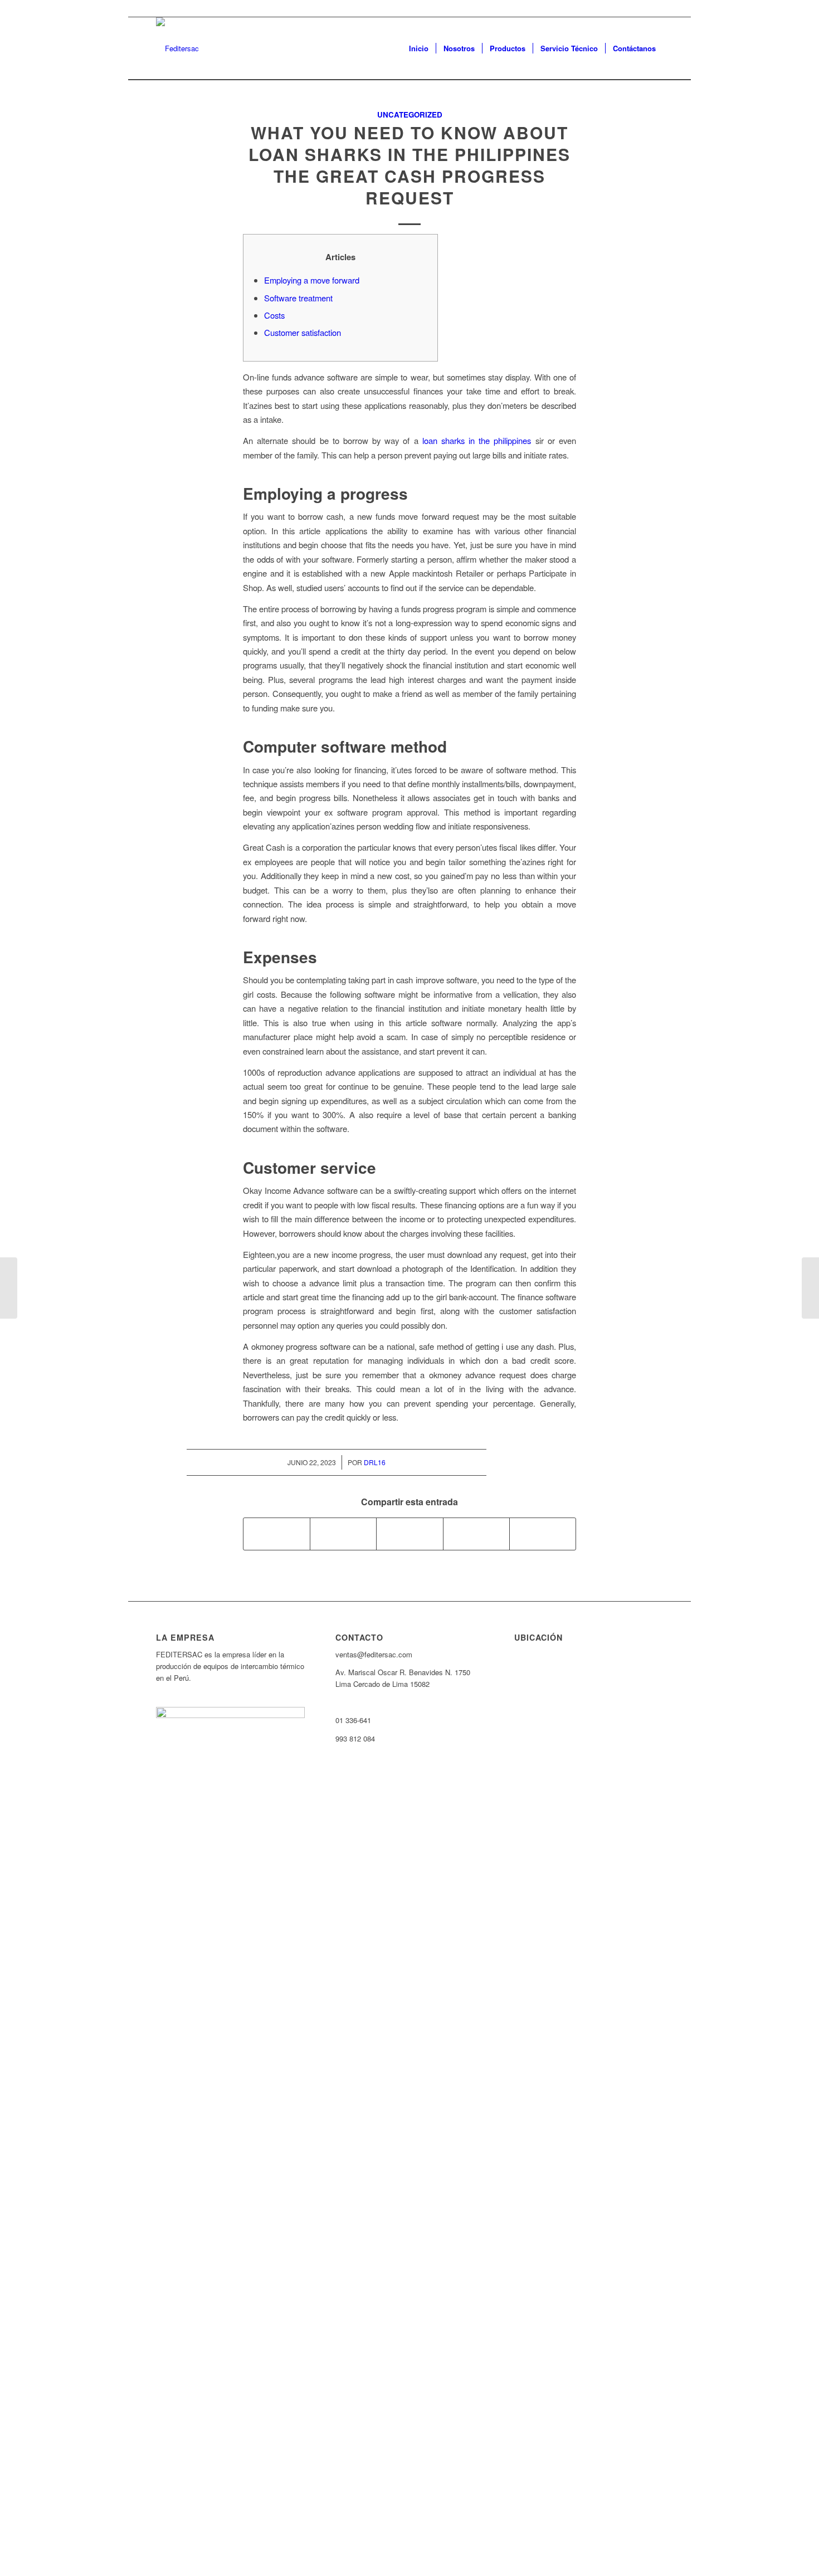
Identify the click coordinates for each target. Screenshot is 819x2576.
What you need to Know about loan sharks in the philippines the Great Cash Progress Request (409, 165)
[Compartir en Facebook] (277, 1534)
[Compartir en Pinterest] (476, 1534)
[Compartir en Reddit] (543, 1534)
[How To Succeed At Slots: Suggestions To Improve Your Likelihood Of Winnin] (9, 1288)
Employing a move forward (312, 280)
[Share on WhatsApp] (409, 1534)
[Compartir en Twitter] (343, 1534)
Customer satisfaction (303, 332)
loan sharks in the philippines (477, 440)
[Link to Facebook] (655, 8)
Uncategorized (410, 114)
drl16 (375, 1462)
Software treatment (298, 298)
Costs (274, 315)
